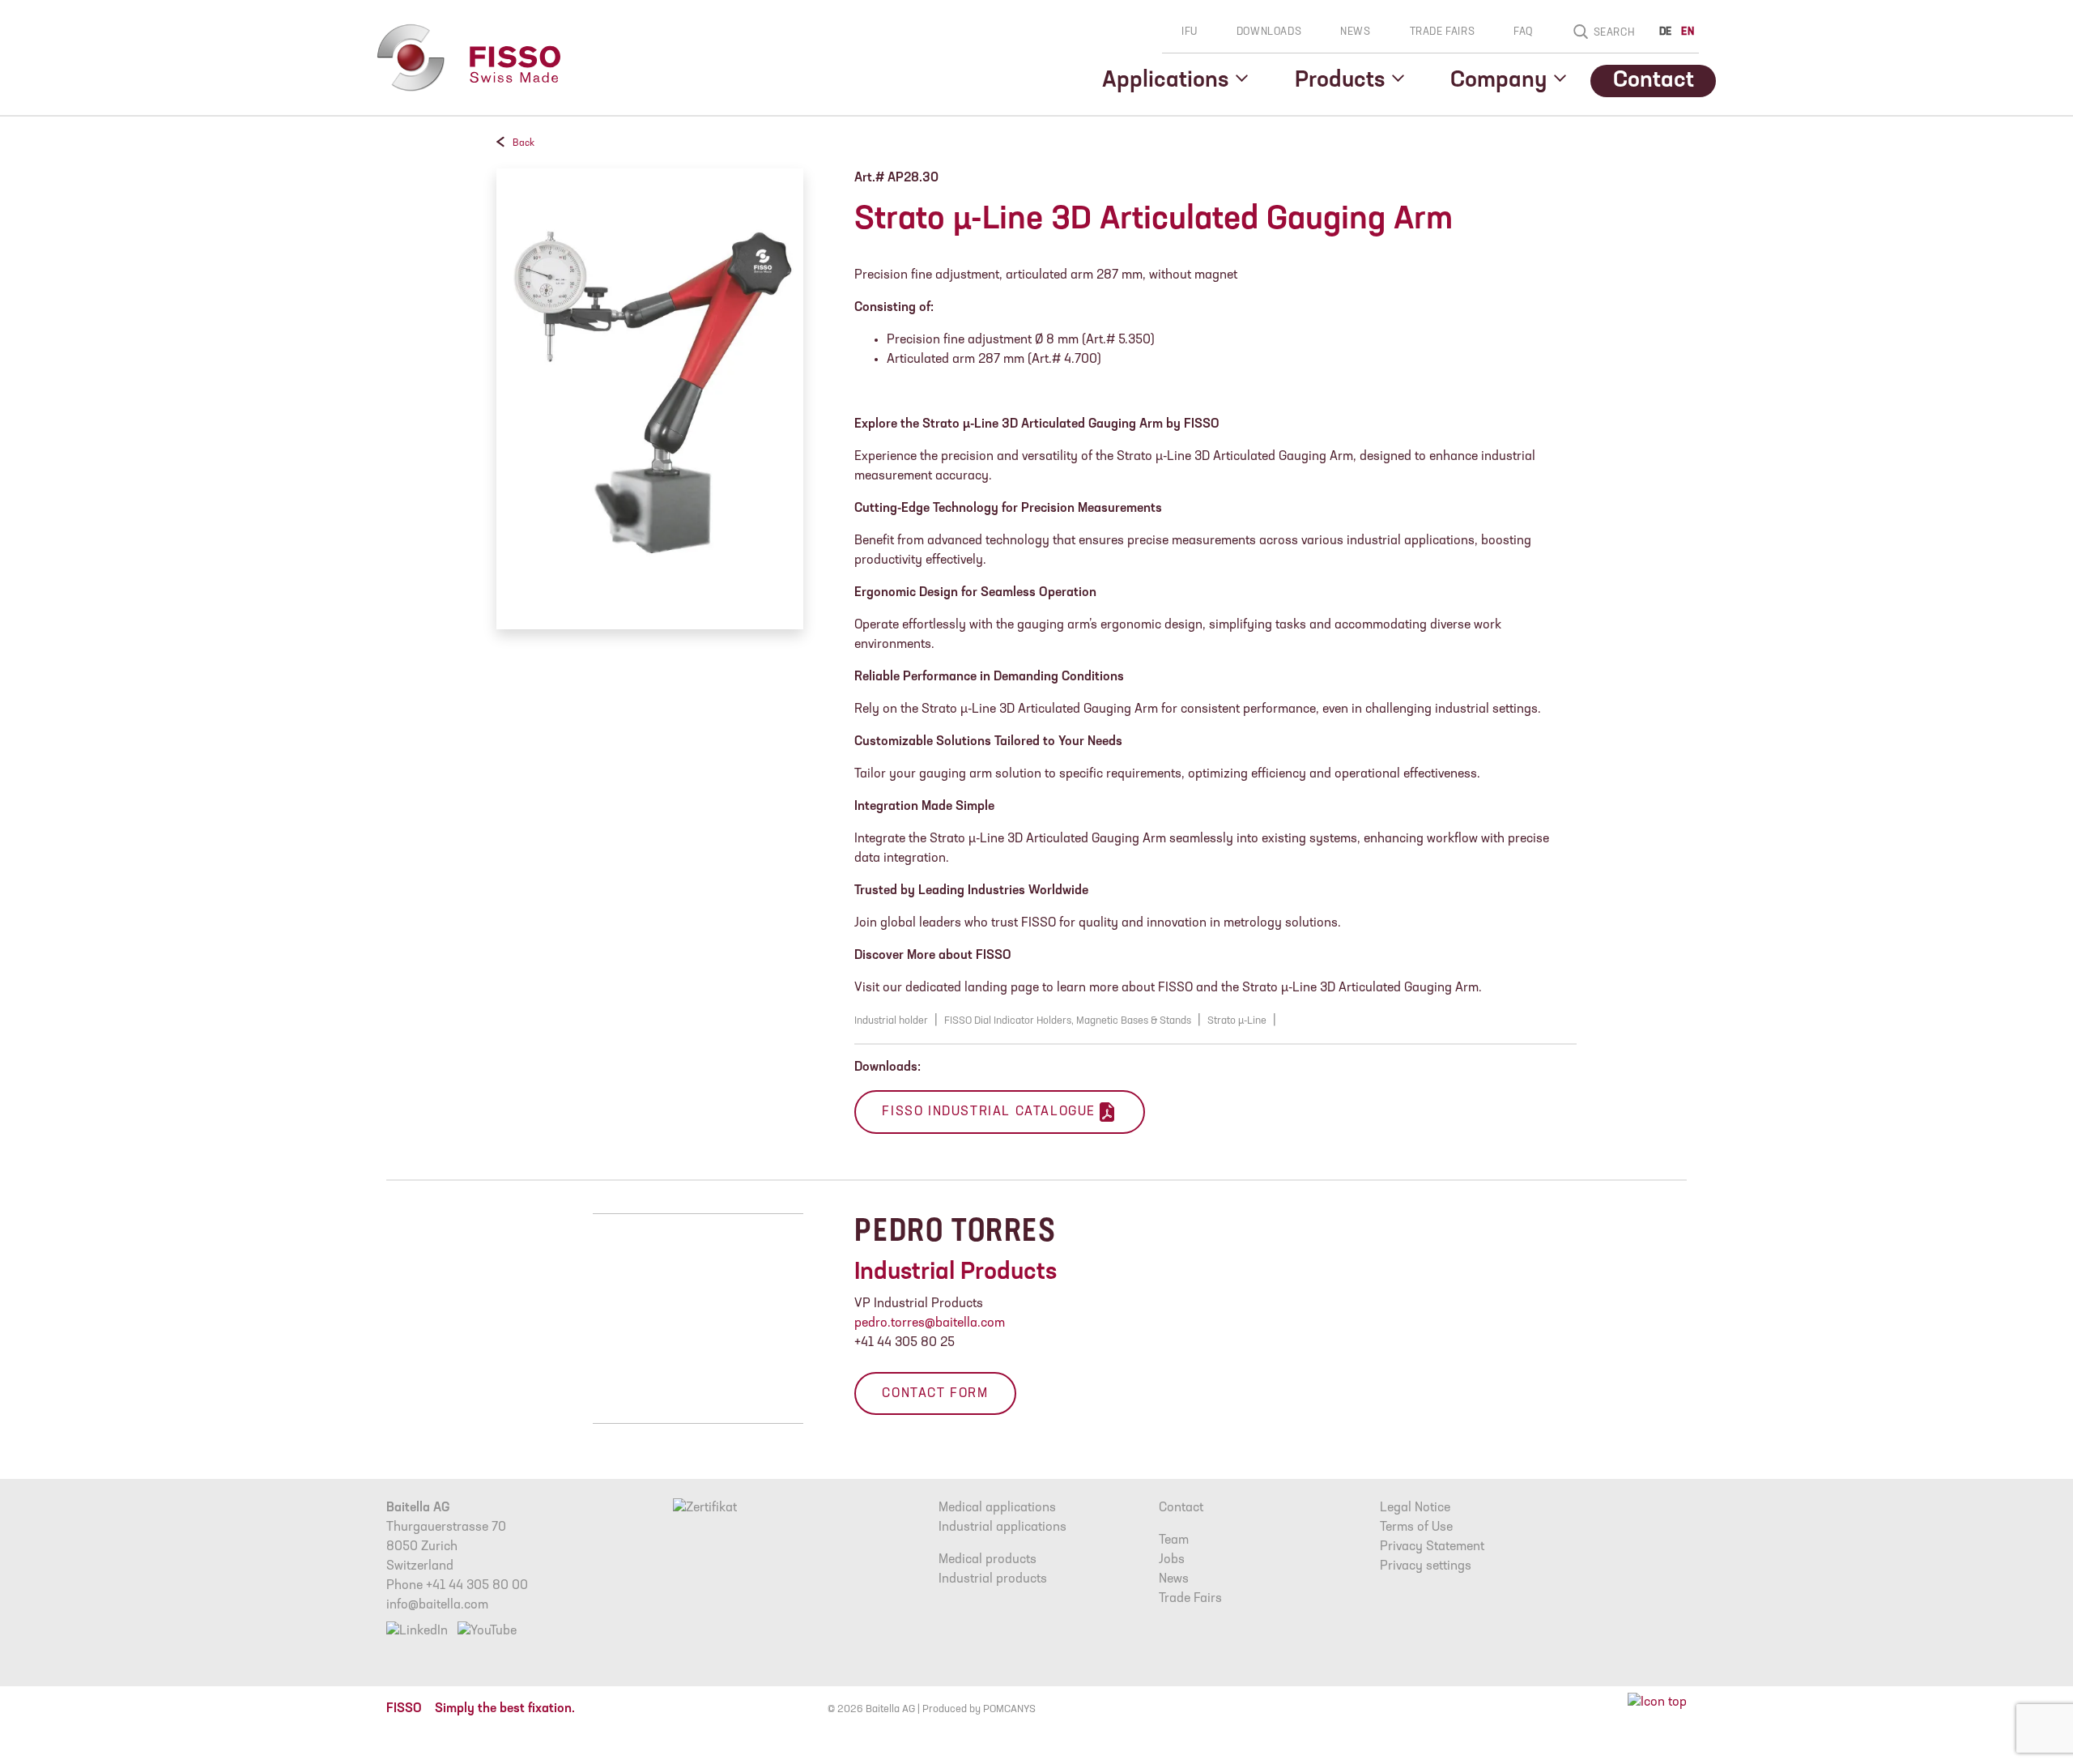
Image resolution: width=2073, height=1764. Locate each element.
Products (1340, 81)
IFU (1190, 32)
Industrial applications (1002, 1528)
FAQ (1524, 32)
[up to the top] (1657, 1702)
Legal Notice (1415, 1508)
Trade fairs (1443, 32)
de (1666, 32)
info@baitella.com (437, 1605)
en (1688, 32)
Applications (1165, 81)
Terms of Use (1416, 1528)
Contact (1654, 81)
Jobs (1172, 1560)
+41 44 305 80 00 (477, 1586)
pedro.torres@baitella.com (930, 1323)
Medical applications (997, 1508)
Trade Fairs (1190, 1599)
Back (524, 143)
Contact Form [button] (935, 1394)
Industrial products (993, 1579)
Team (1174, 1540)
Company (1498, 81)
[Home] (467, 58)
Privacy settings (1426, 1566)
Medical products (988, 1560)
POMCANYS (1009, 1709)
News (1355, 32)
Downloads (1269, 32)
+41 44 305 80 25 (905, 1343)
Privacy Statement (1432, 1547)
